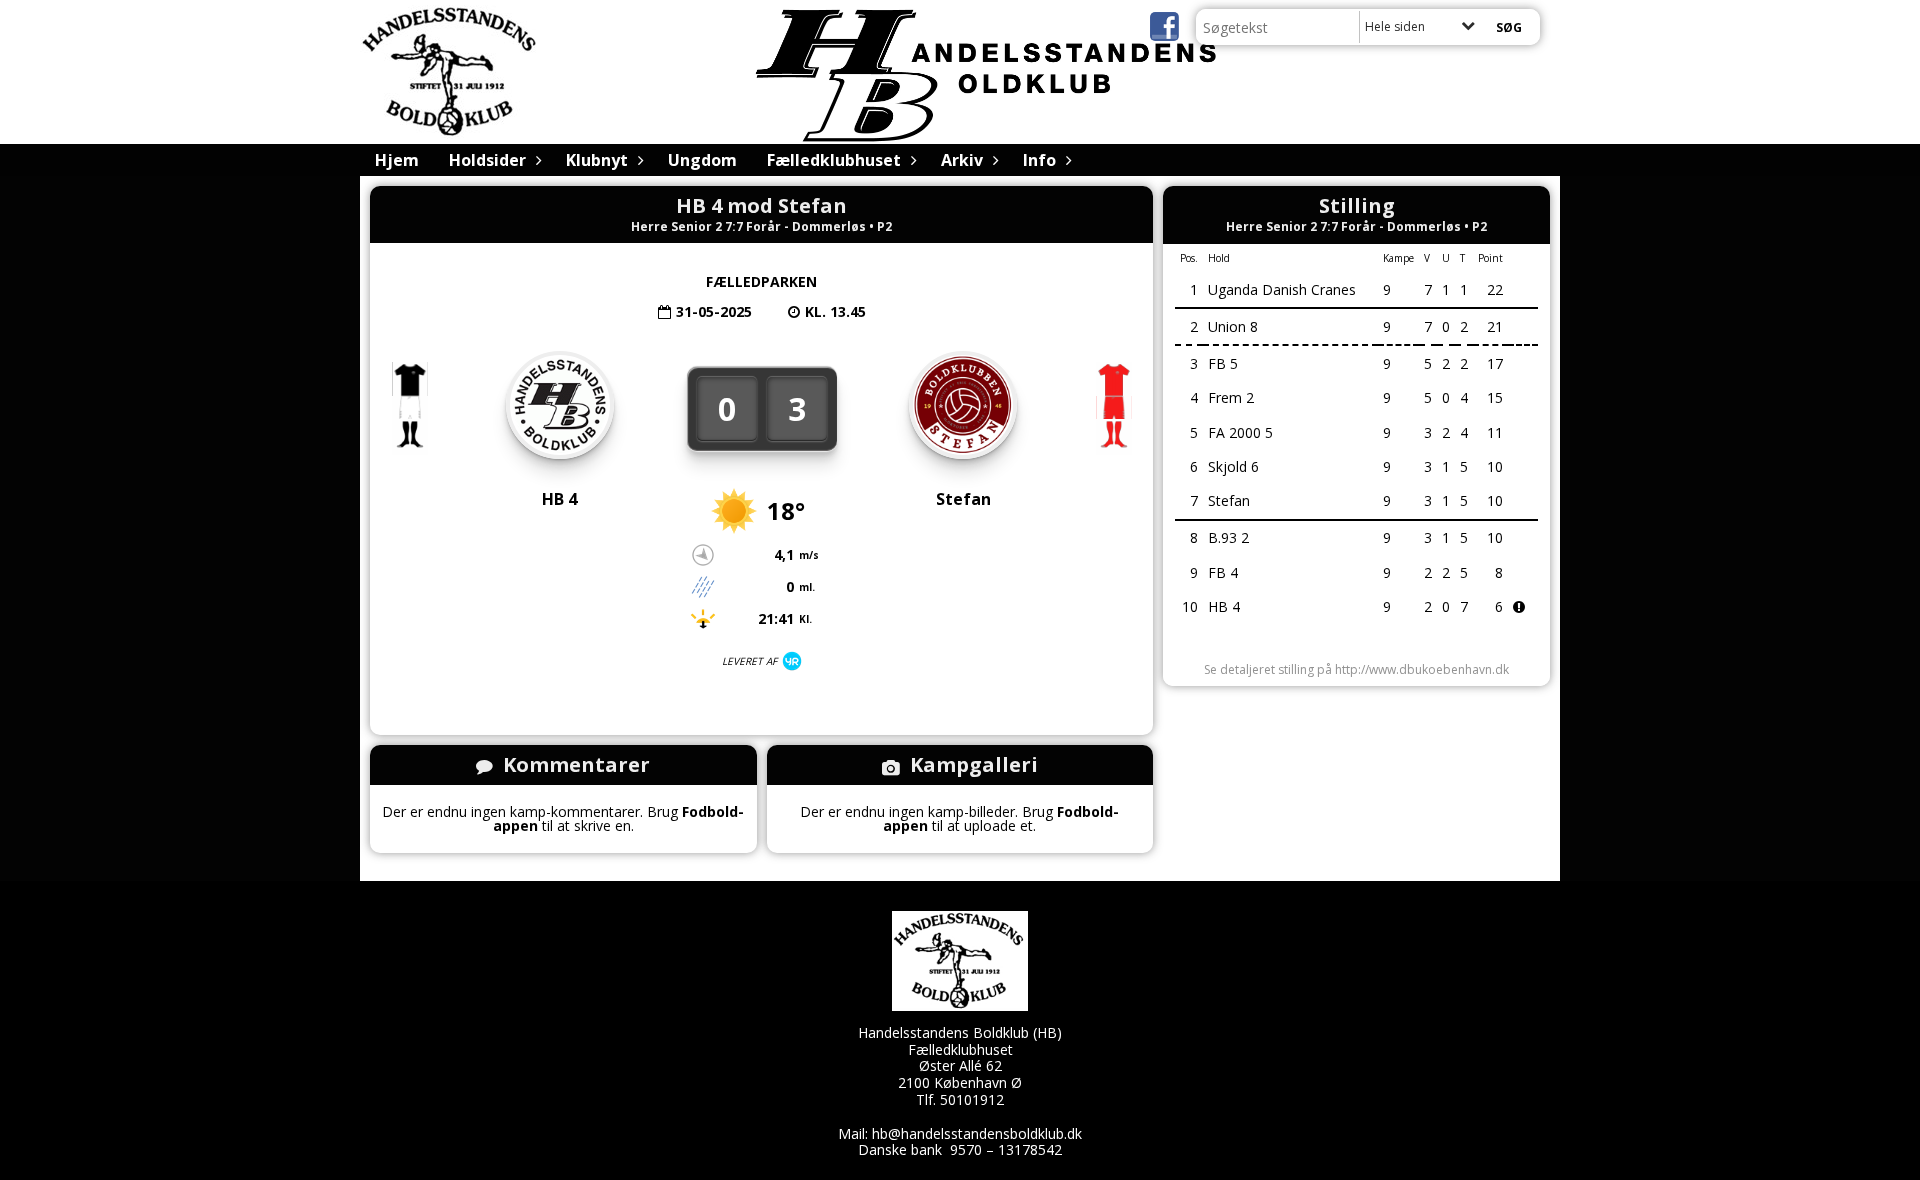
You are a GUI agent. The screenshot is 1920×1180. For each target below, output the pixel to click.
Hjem (397, 160)
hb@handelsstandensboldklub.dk (977, 1133)
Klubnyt (597, 160)
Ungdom (702, 160)
